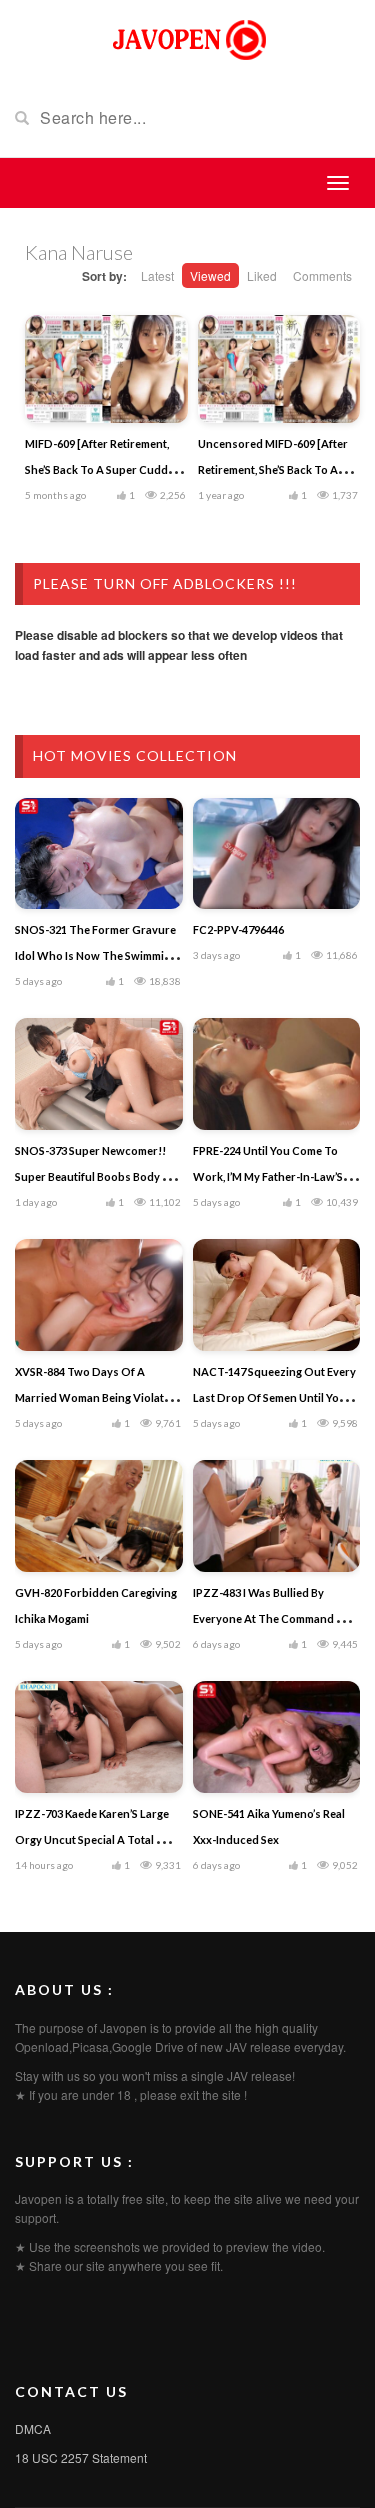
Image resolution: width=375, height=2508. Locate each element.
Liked (262, 275)
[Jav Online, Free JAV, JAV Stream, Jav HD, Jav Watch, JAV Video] (188, 38)
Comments (322, 275)
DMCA (33, 2428)
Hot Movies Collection (135, 755)
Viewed (210, 275)
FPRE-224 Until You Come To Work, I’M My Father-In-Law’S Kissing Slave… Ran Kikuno (268, 1176)
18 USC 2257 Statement (81, 2457)
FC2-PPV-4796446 (238, 929)
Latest (157, 275)
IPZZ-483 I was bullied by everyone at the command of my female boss (271, 1618)
